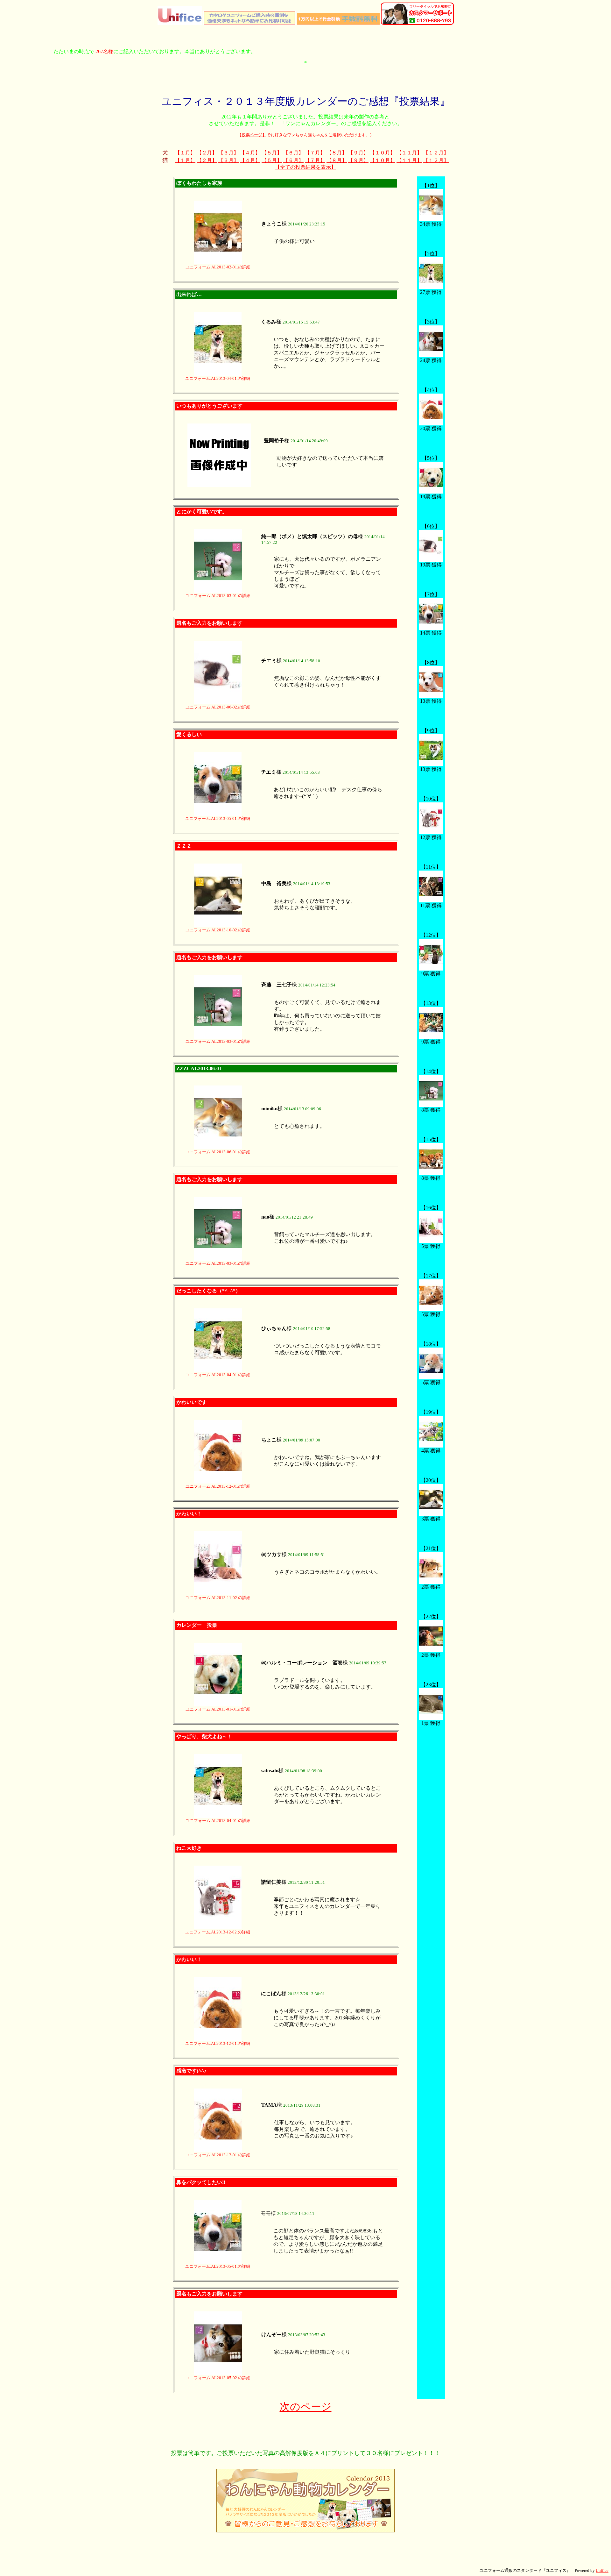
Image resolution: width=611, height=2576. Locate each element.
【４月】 (250, 153)
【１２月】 (436, 153)
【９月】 (358, 153)
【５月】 (272, 153)
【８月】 (337, 153)
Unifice (602, 2570)
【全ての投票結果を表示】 (305, 167)
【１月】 (185, 153)
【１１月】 (409, 153)
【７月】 (315, 153)
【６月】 (293, 153)
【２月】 (207, 153)
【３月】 (228, 153)
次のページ (306, 2407)
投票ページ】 (254, 135)
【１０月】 (383, 153)
